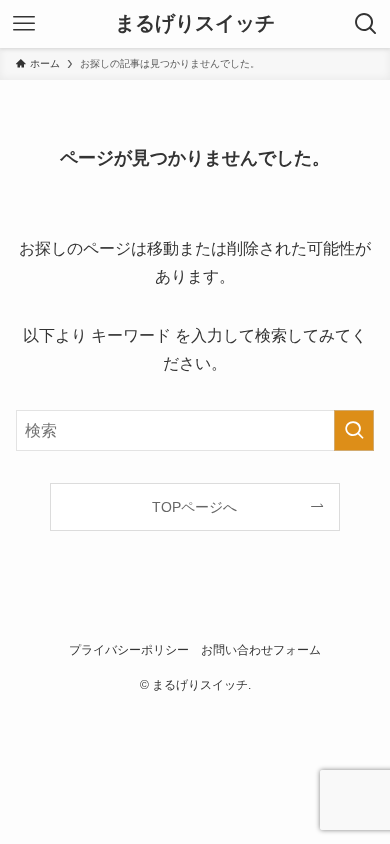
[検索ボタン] (366, 24)
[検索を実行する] (354, 430)
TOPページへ (194, 507)
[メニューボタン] (24, 24)
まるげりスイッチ (195, 24)
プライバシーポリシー (129, 649)
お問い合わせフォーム (261, 649)
